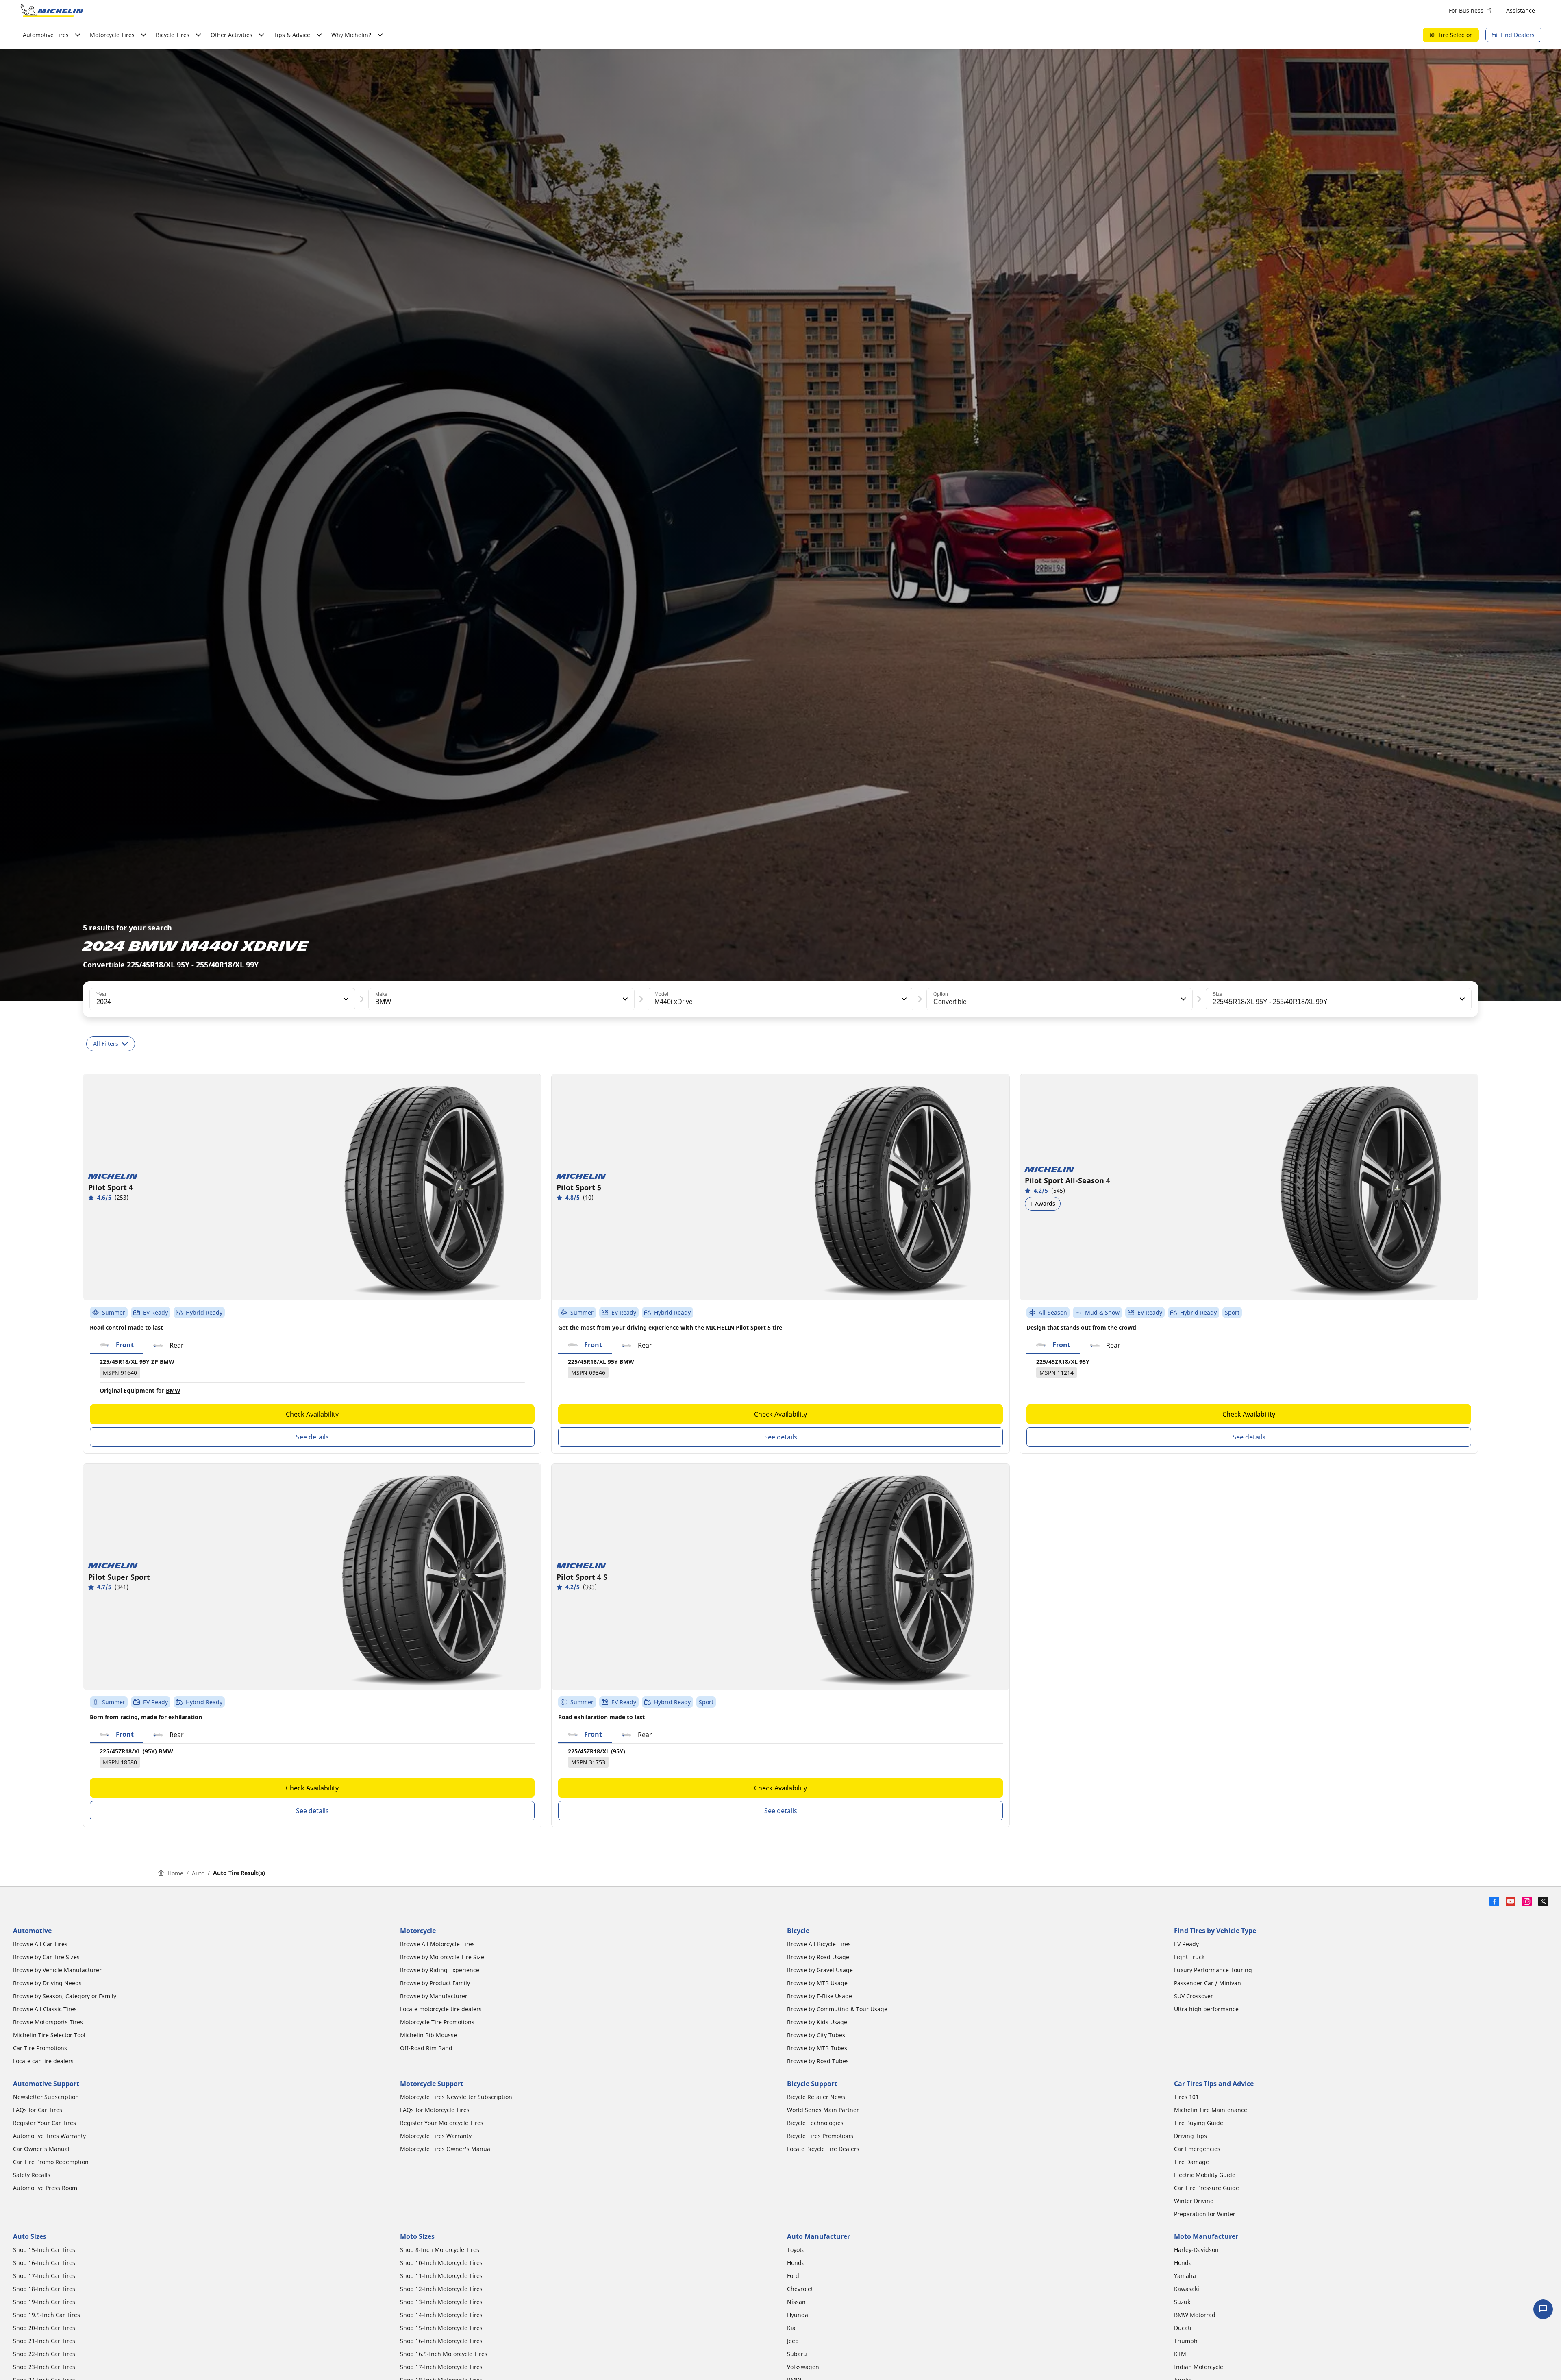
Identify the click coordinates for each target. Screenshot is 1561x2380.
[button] (345, 999)
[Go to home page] (52, 11)
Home (175, 1873)
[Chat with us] (1543, 2309)
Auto (198, 1873)
